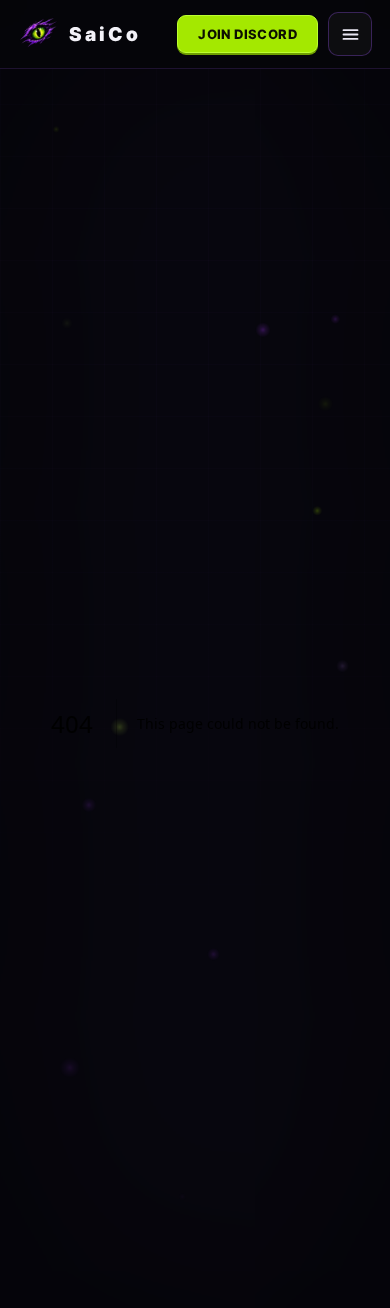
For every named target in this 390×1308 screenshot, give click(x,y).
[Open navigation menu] (350, 34)
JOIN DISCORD (247, 34)
